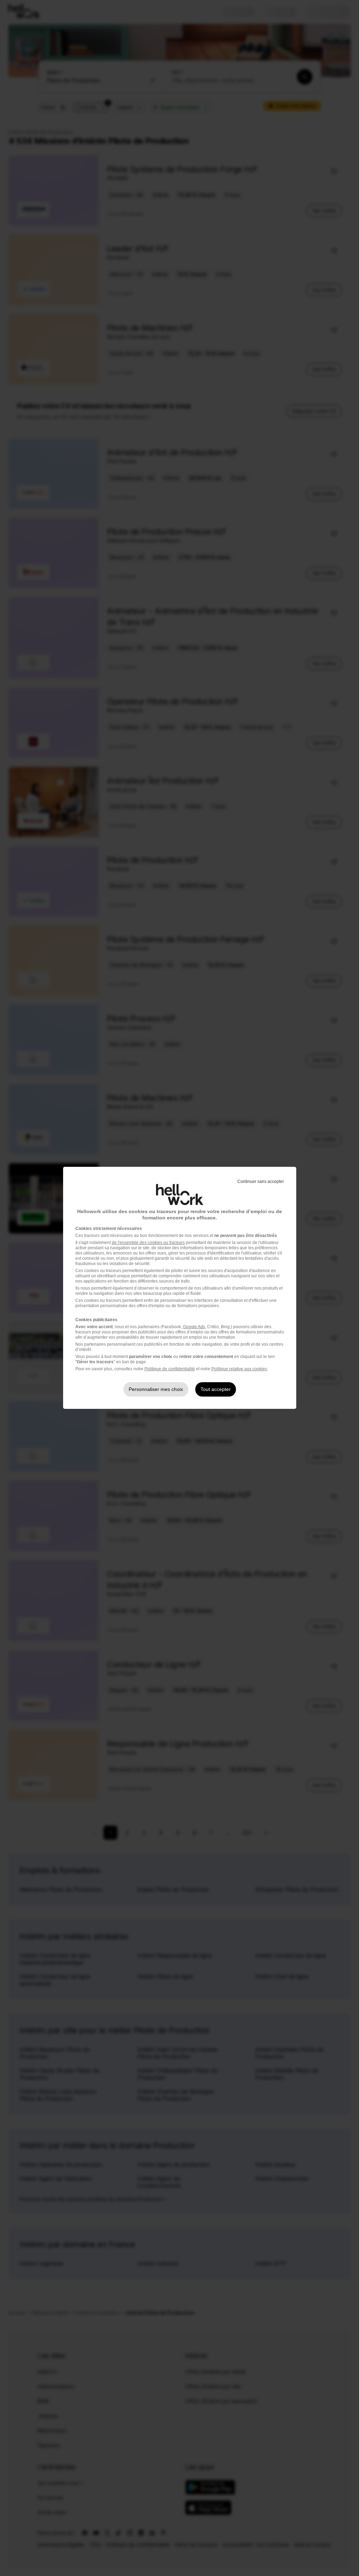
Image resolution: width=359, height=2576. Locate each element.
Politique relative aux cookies (239, 1369)
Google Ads (194, 1327)
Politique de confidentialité (170, 1369)
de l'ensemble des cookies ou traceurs (148, 1243)
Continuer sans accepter (261, 1182)
